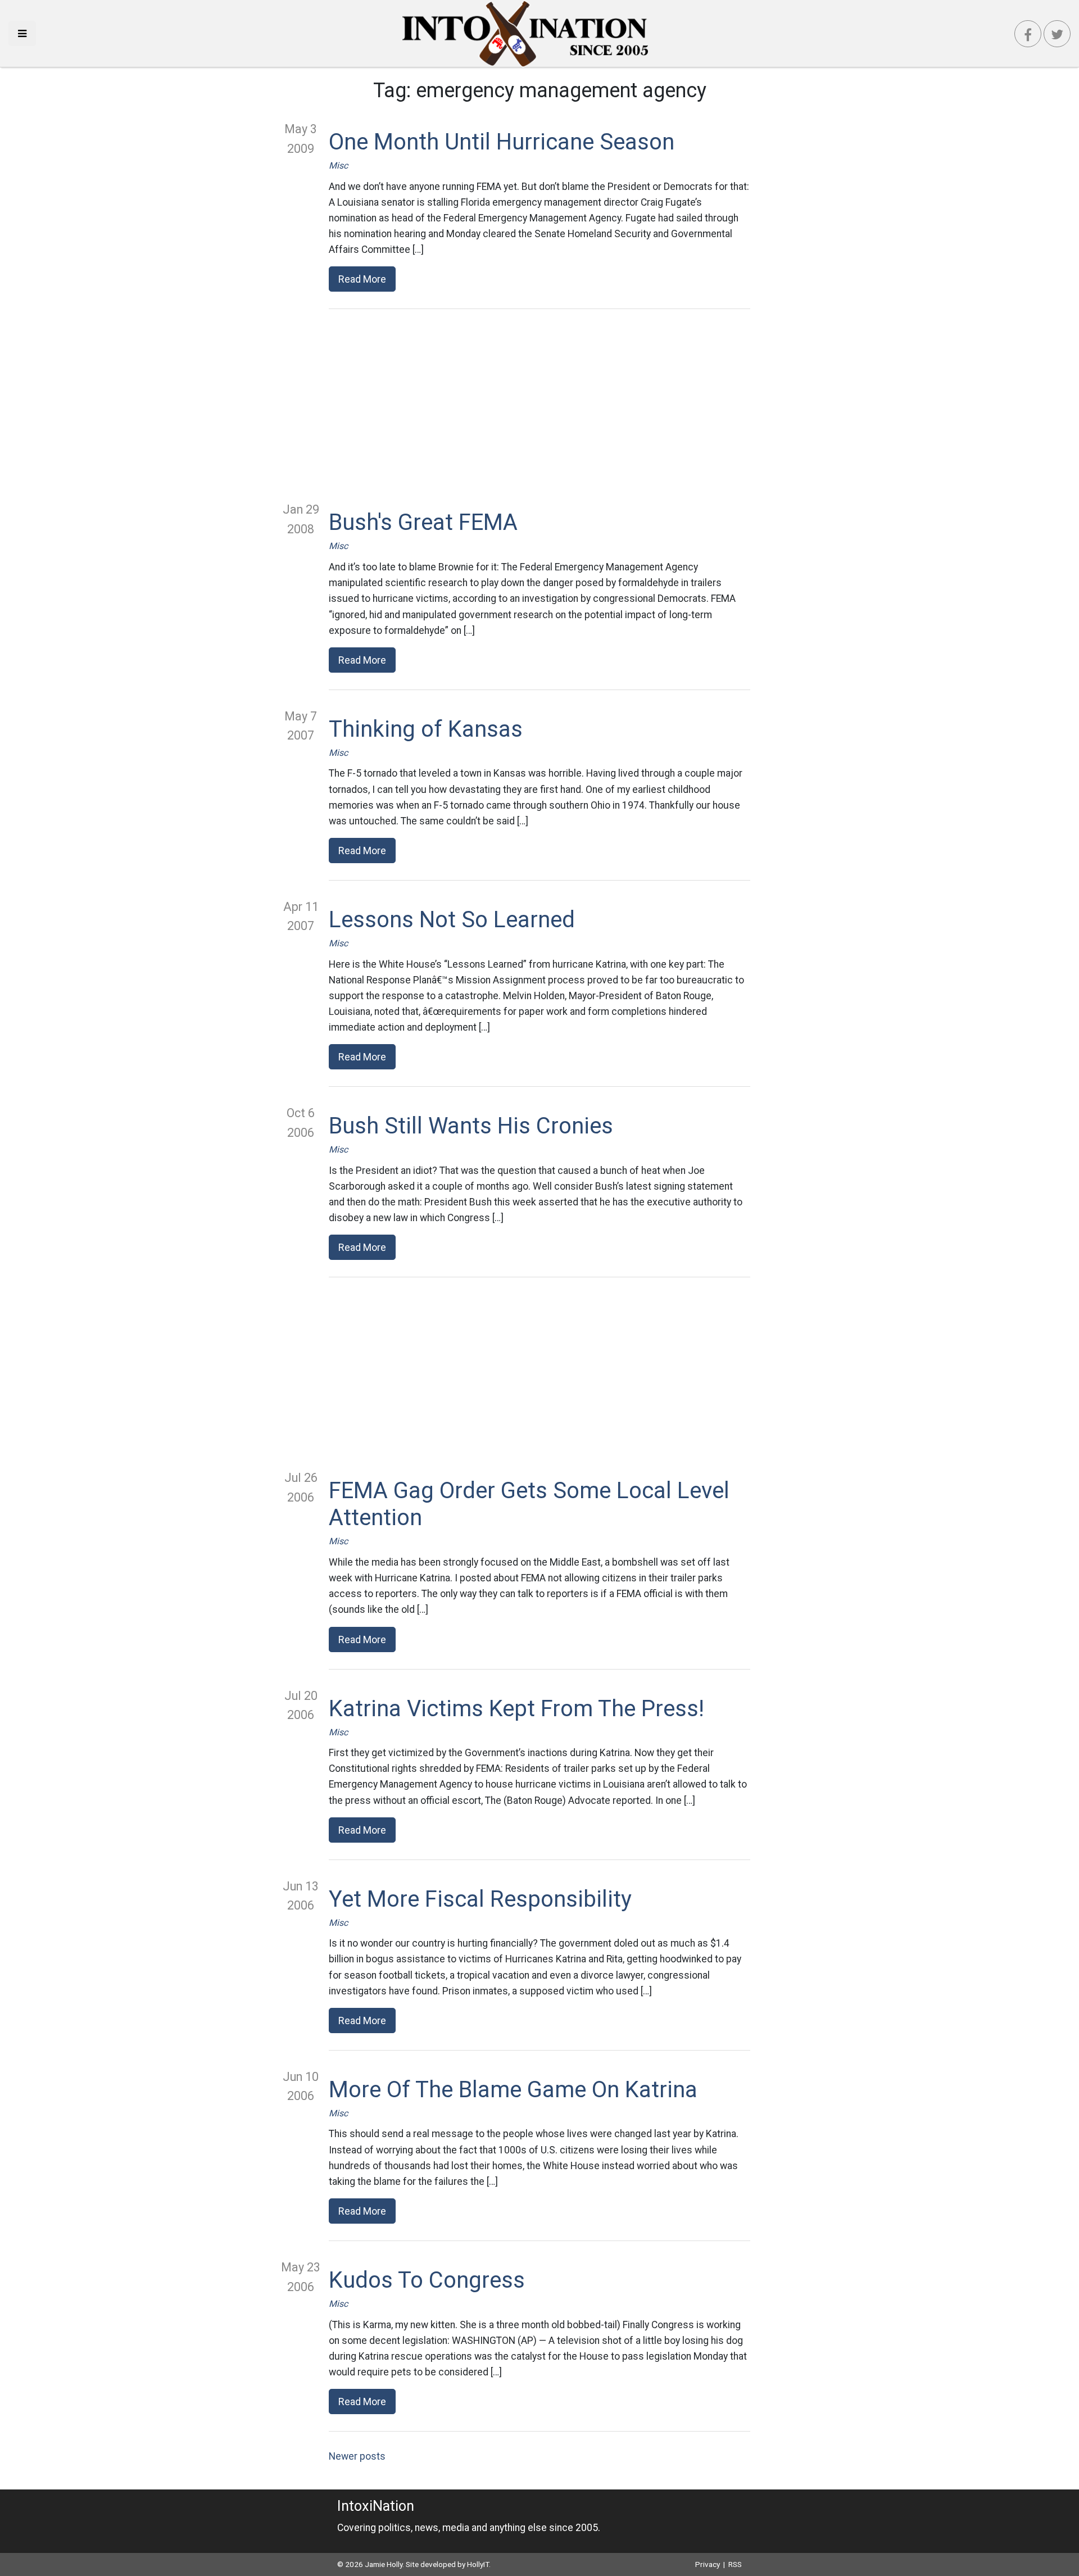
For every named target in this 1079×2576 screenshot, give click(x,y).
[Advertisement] (539, 405)
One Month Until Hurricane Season (502, 142)
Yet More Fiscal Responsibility (480, 1899)
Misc (338, 165)
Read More (362, 279)
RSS (735, 2564)
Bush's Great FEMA (423, 522)
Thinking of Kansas (426, 729)
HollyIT (478, 2564)
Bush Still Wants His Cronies (471, 1126)
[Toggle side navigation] (22, 33)
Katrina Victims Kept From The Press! (516, 1709)
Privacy (708, 2564)
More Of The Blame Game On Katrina (513, 2090)
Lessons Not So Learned (452, 920)
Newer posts (357, 2456)
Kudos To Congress (427, 2280)
